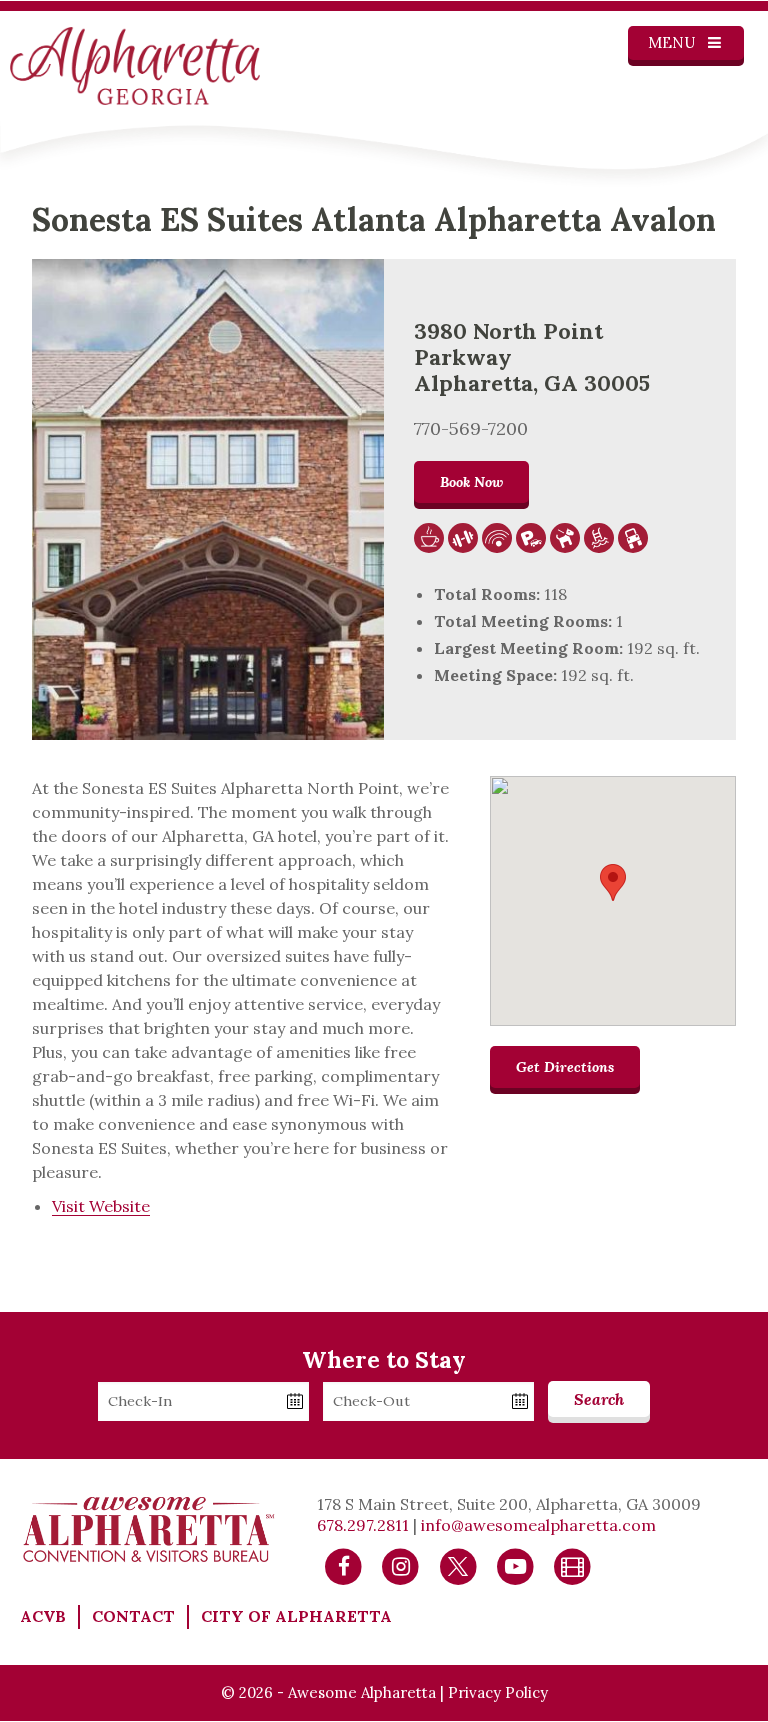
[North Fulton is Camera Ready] (572, 1565)
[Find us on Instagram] (400, 1565)
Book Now (471, 482)
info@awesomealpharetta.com (538, 1525)
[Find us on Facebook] (343, 1565)
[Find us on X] (458, 1565)
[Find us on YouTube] (515, 1565)
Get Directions (565, 1067)
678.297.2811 (363, 1525)
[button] (613, 882)
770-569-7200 (471, 428)
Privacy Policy (498, 1692)
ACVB (43, 1616)
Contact (133, 1616)
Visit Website (101, 1206)
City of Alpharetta (296, 1616)
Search (599, 1399)
